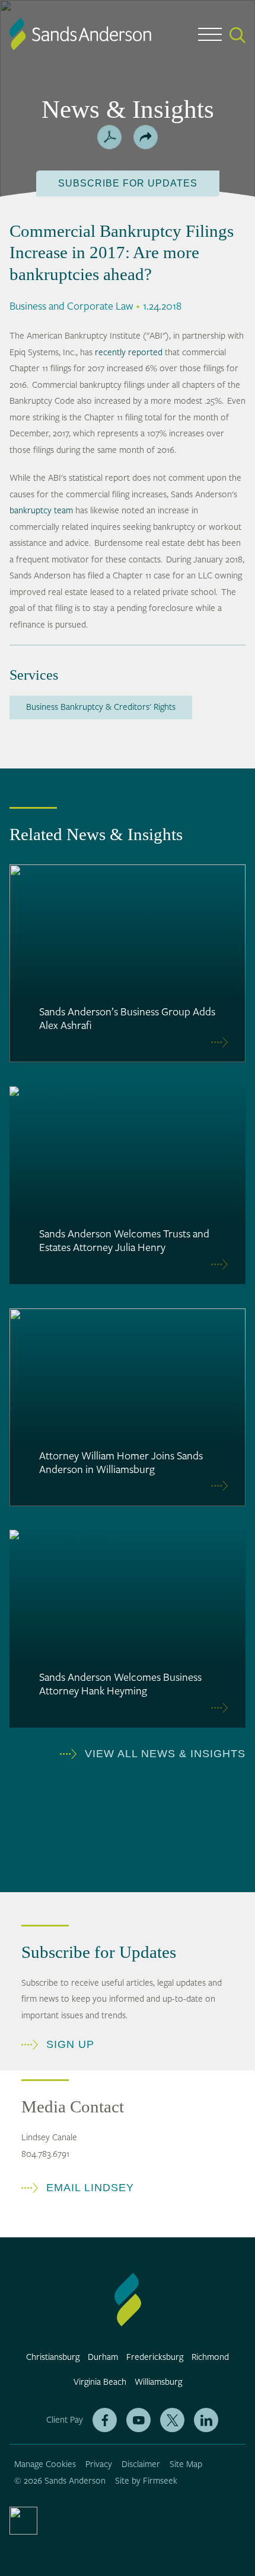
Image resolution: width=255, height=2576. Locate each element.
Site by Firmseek (146, 2481)
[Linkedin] (206, 2420)
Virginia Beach (100, 2382)
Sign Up (70, 2044)
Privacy (99, 2464)
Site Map (186, 2464)
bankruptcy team (41, 511)
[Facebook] (105, 2420)
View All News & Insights (165, 1754)
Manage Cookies (45, 2464)
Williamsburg (158, 2382)
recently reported (129, 353)
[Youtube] (138, 2420)
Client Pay (65, 2420)
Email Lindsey (90, 2188)
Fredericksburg (155, 2357)
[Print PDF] (109, 137)
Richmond (210, 2357)
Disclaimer (141, 2464)
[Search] (238, 35)
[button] (146, 137)
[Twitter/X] (172, 2420)
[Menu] (210, 37)
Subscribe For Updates (128, 183)
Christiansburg (53, 2357)
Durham (103, 2357)
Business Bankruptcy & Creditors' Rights (101, 707)
